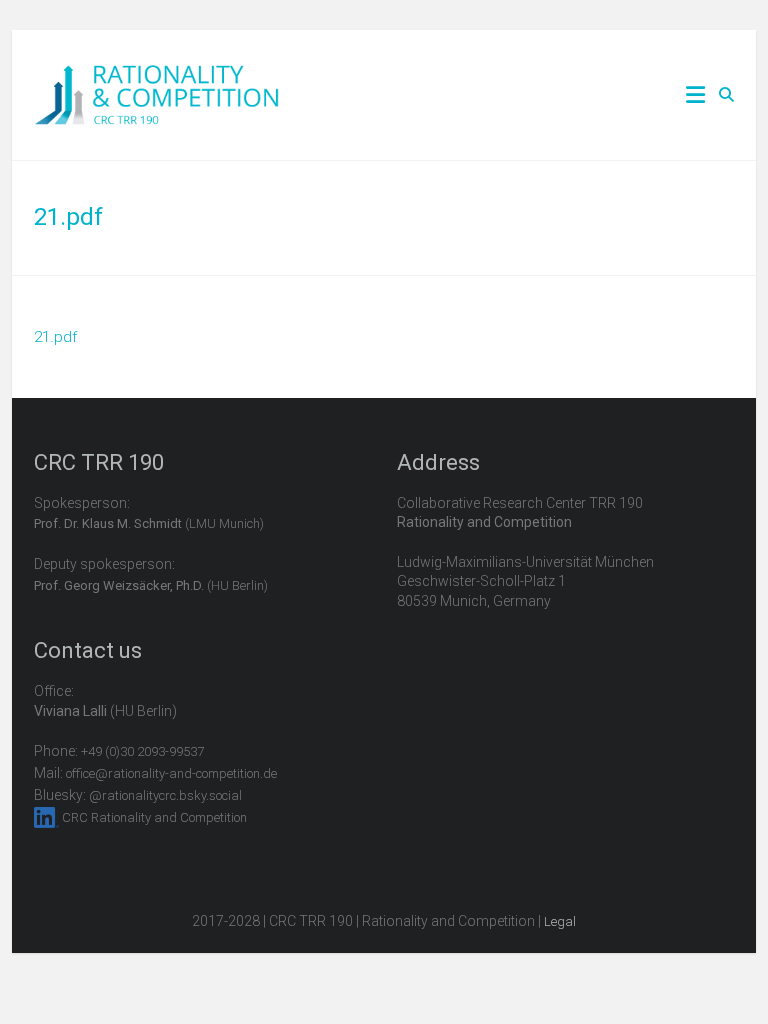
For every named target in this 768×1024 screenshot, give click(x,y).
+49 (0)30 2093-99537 (142, 751)
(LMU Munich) (149, 523)
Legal (560, 921)
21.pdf (55, 337)
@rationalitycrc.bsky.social (165, 795)
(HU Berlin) (151, 585)
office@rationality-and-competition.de (171, 773)
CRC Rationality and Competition (154, 817)
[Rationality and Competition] (156, 76)
